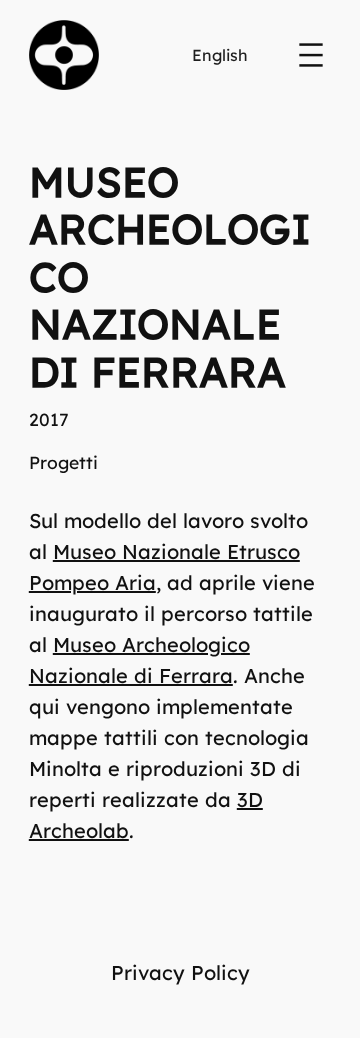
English (220, 55)
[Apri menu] (311, 55)
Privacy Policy (180, 972)
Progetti (63, 462)
